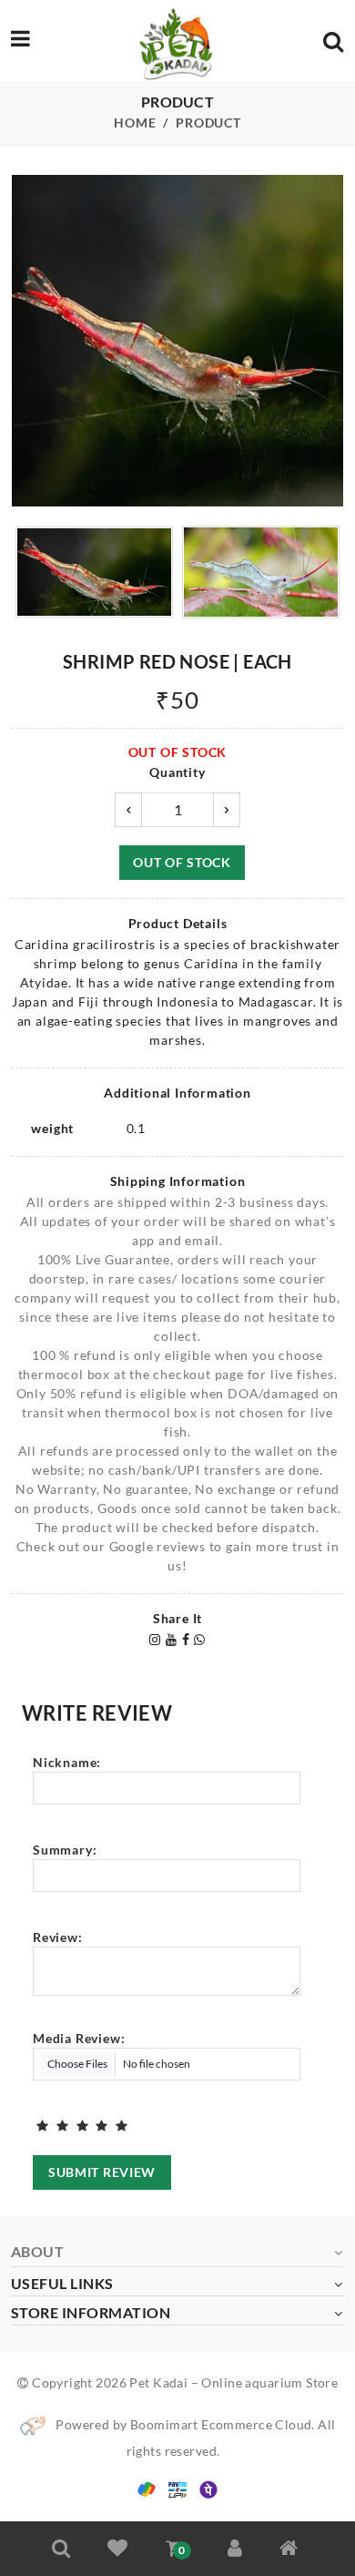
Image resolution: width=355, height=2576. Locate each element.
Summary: (65, 1850)
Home (135, 123)
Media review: (79, 2038)
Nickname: (67, 1762)
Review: (58, 1937)
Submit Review (102, 2172)
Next (334, 343)
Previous (21, 343)
